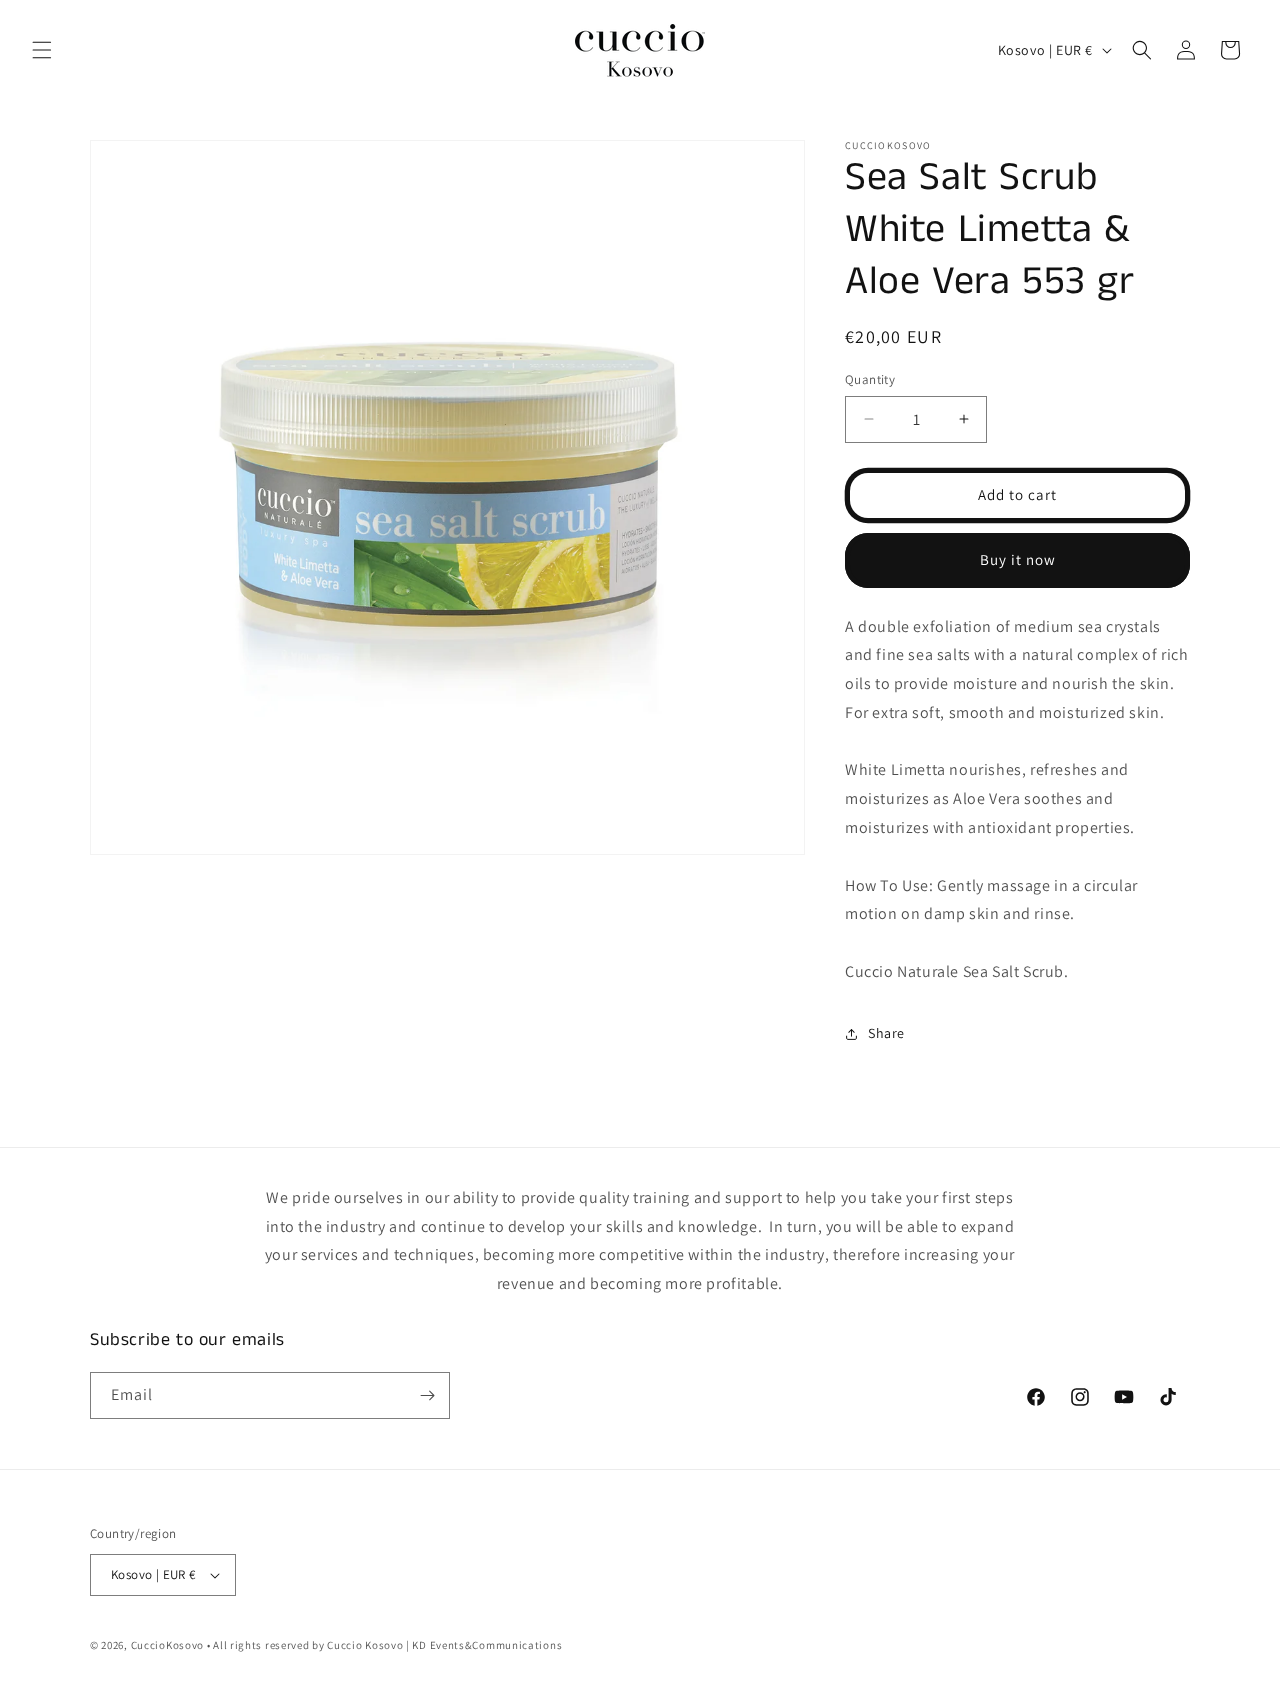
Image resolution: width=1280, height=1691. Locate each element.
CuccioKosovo (167, 1645)
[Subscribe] (427, 1395)
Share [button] (886, 1033)
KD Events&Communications (486, 1645)
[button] (42, 50)
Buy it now (1018, 559)
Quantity (870, 379)
